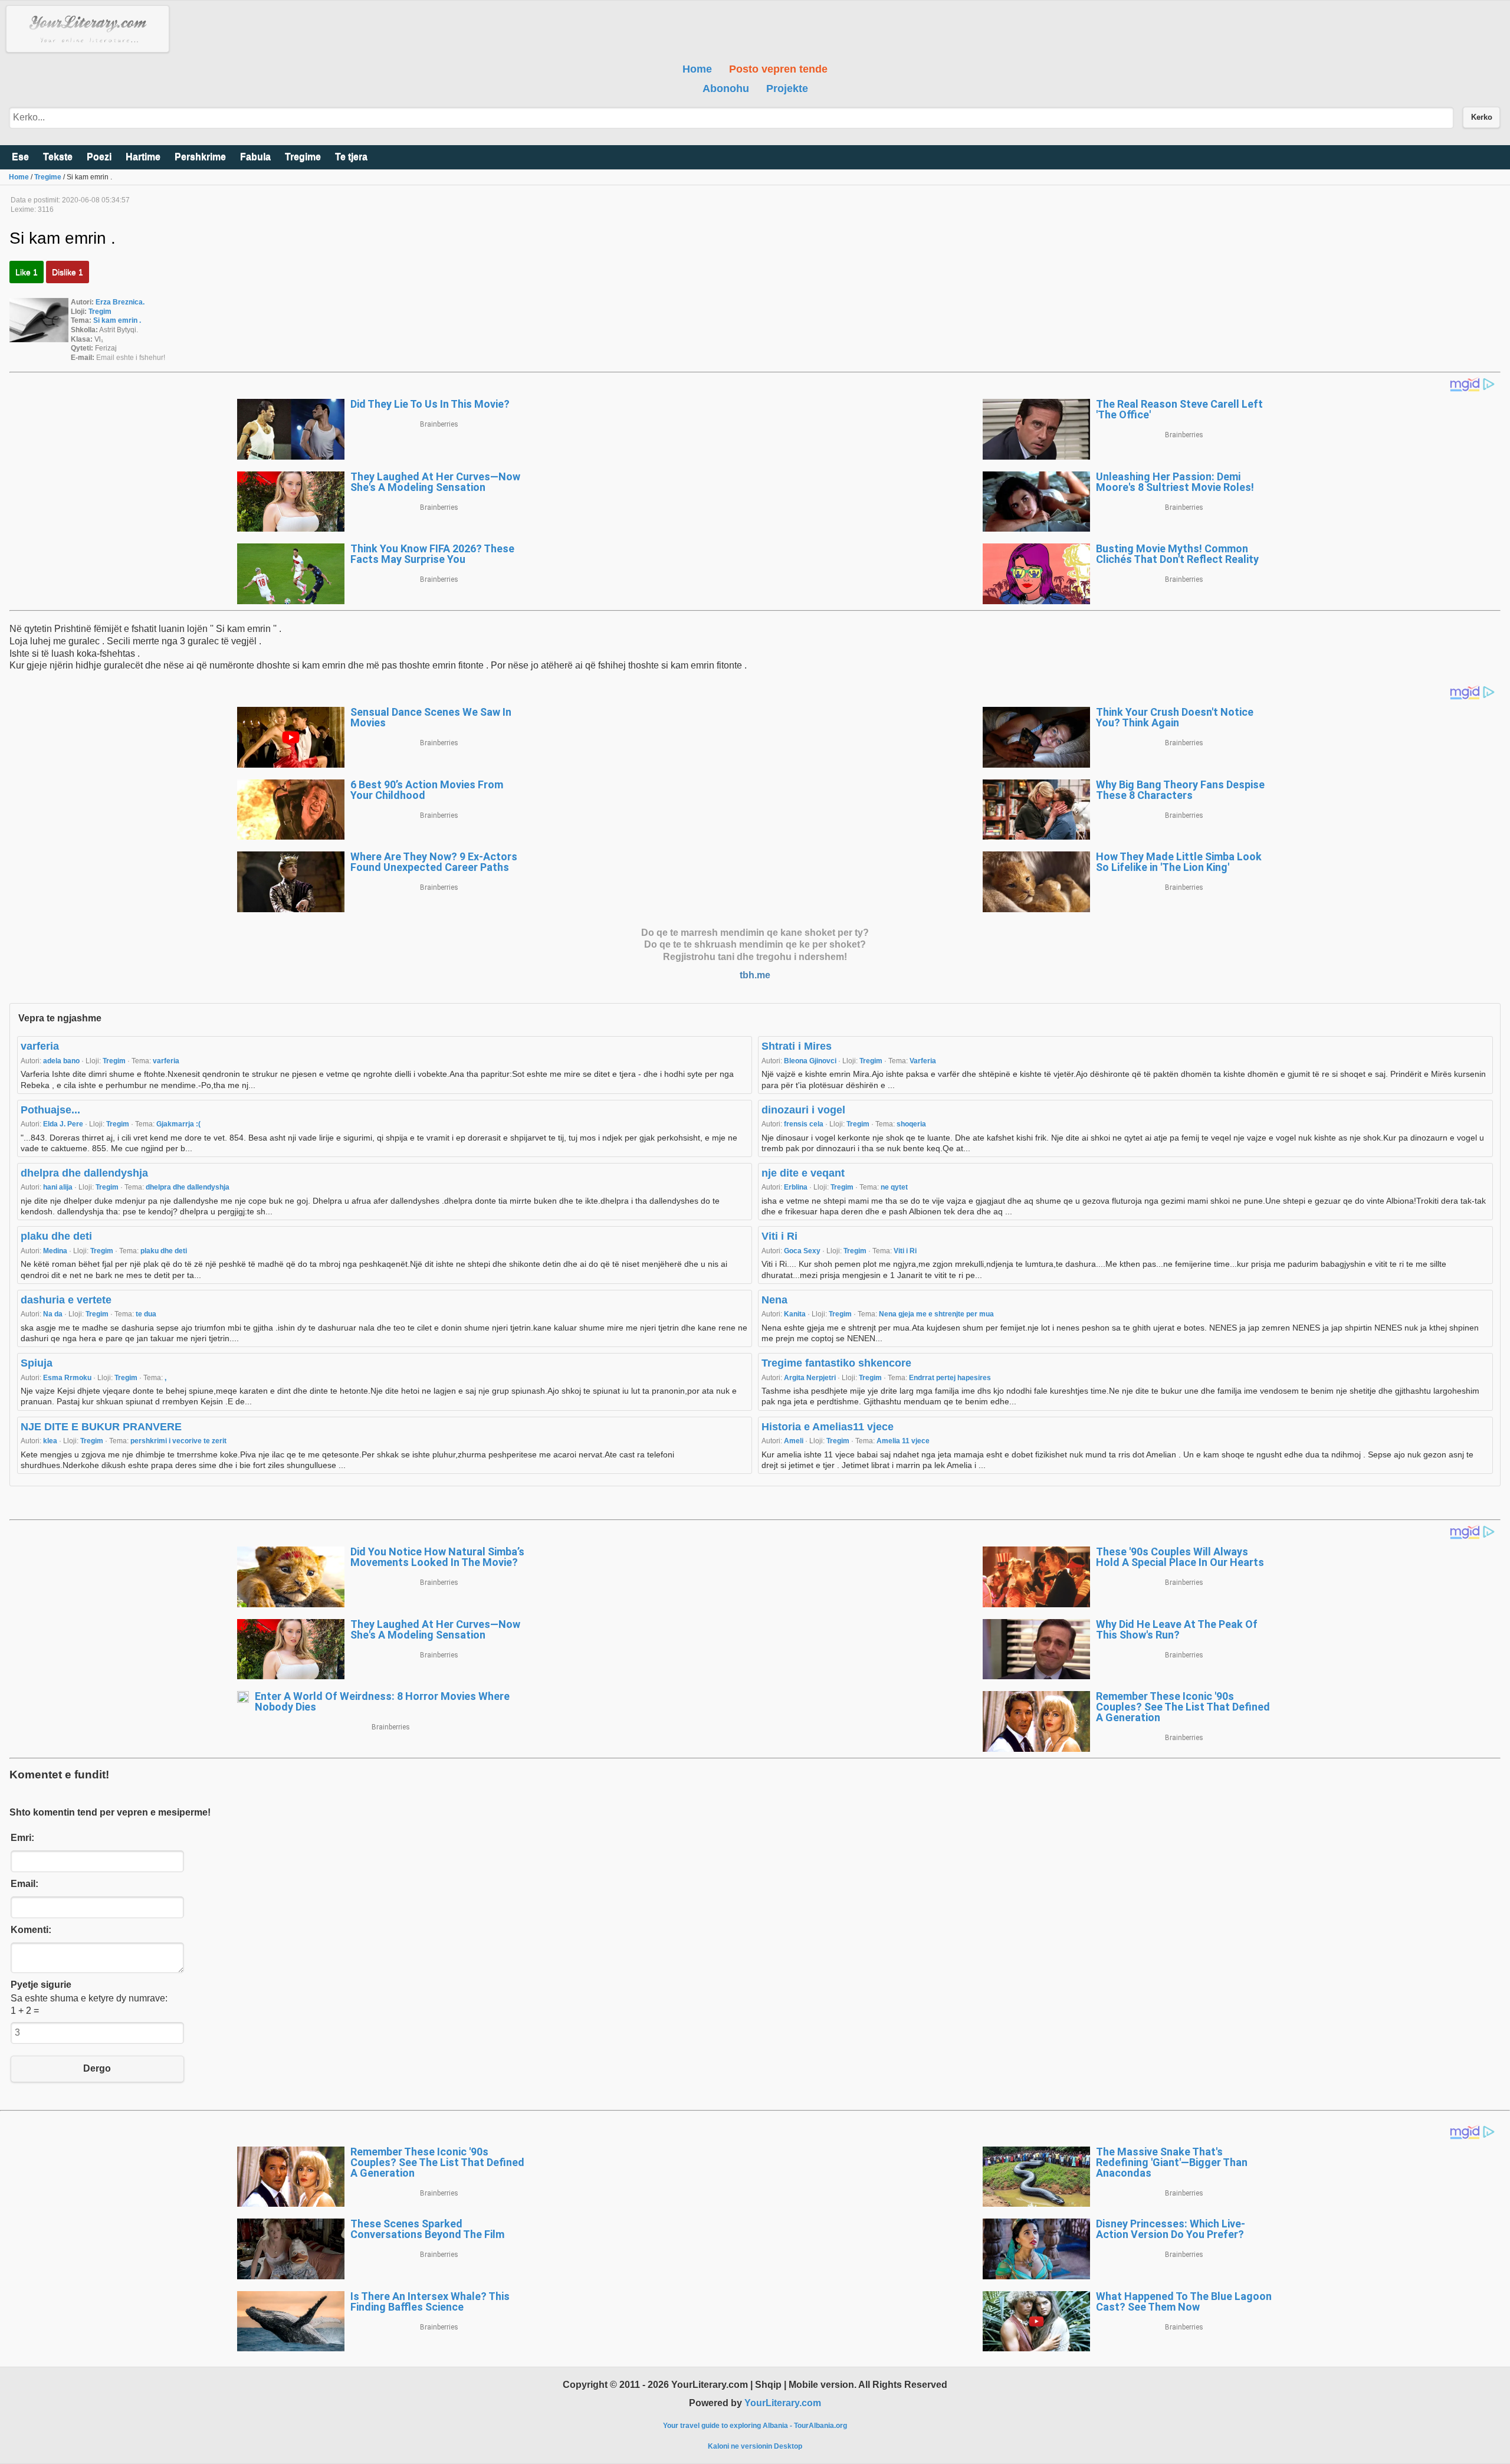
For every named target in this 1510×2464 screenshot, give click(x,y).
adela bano (62, 1061)
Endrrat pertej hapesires (950, 1378)
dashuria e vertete (66, 1300)
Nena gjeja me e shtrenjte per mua (936, 1314)
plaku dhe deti (56, 1236)
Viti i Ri (779, 1236)
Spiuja (37, 1363)
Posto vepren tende (778, 69)
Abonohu (726, 89)
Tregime (48, 177)
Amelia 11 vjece (903, 1441)
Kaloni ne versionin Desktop (755, 2446)
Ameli (795, 1441)
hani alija (59, 1187)
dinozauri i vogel (803, 1110)
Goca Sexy (803, 1251)
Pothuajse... (50, 1110)
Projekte (787, 89)
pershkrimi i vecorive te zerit (178, 1441)
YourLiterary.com (783, 2403)
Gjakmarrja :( (178, 1124)
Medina (56, 1251)
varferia (40, 1046)
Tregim (100, 312)
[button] (88, 29)
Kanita (796, 1314)
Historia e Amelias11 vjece (828, 1427)
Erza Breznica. (120, 302)
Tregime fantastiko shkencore (836, 1363)
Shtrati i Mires (797, 1046)
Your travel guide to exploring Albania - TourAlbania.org (755, 2426)
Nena (774, 1300)
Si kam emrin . (117, 320)
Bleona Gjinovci (811, 1061)
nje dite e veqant (803, 1173)
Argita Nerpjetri (811, 1378)
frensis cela (805, 1124)
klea (51, 1441)
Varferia (923, 1061)
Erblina (797, 1187)
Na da (54, 1314)
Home (697, 69)
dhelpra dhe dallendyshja (84, 1173)
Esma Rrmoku (68, 1378)
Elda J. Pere (64, 1124)
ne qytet (894, 1187)
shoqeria (911, 1124)
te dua (146, 1314)
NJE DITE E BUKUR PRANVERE (101, 1427)
